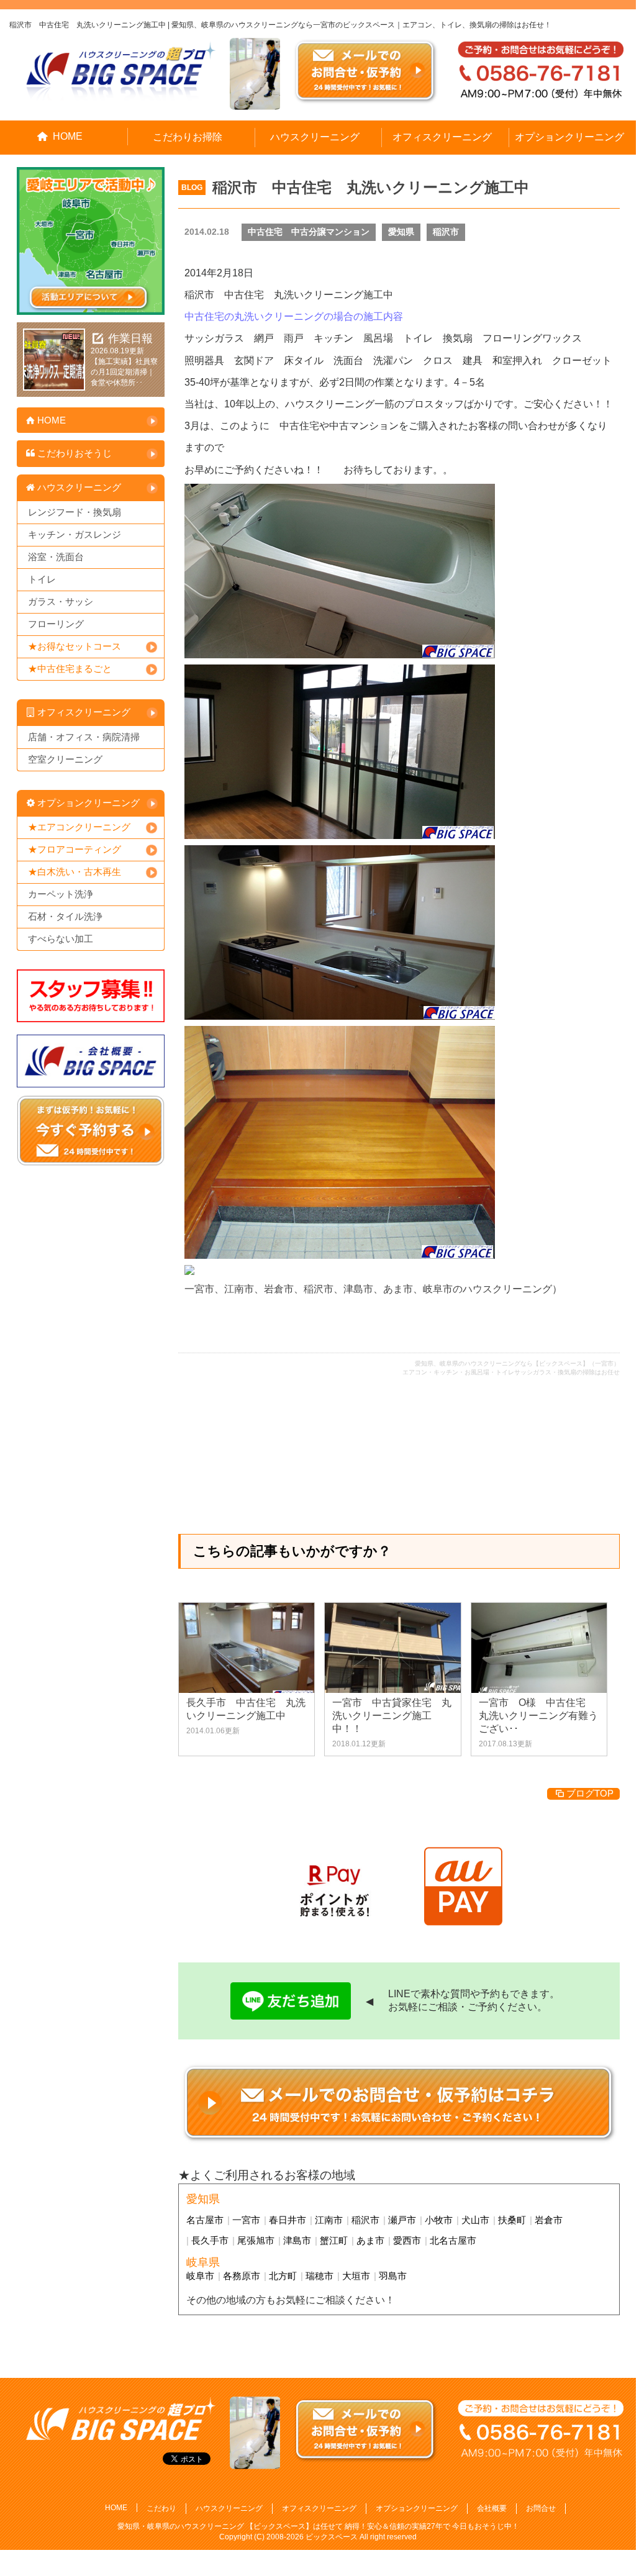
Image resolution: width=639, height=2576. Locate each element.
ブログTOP (590, 1793)
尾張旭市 (256, 2240)
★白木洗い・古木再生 (75, 872)
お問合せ (541, 2508)
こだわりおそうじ (75, 453)
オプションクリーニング (569, 137)
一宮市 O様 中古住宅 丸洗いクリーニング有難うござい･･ (538, 1716)
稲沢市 (446, 232)
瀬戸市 (402, 2220)
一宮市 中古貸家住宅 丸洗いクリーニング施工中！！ (392, 1716)
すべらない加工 (61, 939)
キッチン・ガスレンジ (75, 534)
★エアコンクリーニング (79, 827)
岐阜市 (200, 2276)
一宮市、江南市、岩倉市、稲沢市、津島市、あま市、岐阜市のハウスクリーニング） (373, 1289)
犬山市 (475, 2220)
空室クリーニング (65, 759)
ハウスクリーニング (315, 137)
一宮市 (246, 2220)
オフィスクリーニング (442, 137)
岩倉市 (549, 2220)
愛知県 (401, 232)
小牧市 (439, 2220)
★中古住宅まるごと (70, 669)
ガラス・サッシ (61, 601)
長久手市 (210, 2240)
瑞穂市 (319, 2276)
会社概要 (492, 2508)
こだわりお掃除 (188, 137)
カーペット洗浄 (61, 894)
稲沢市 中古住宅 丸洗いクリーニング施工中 (371, 187)
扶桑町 (512, 2220)
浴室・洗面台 (56, 557)
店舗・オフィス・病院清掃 (84, 737)
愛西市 (407, 2240)
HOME (68, 136)
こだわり (161, 2508)
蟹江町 (334, 2240)
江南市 (329, 2220)
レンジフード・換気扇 (75, 512)
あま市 (370, 2240)
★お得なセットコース (75, 646)
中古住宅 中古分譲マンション (309, 232)
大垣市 (356, 2276)
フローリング (56, 624)
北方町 (283, 2276)
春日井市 (288, 2220)
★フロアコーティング (75, 849)
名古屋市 (205, 2220)
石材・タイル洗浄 (65, 916)
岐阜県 (203, 2262)
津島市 (297, 2240)
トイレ (42, 579)
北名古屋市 (453, 2240)
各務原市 (242, 2276)
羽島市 (393, 2276)
